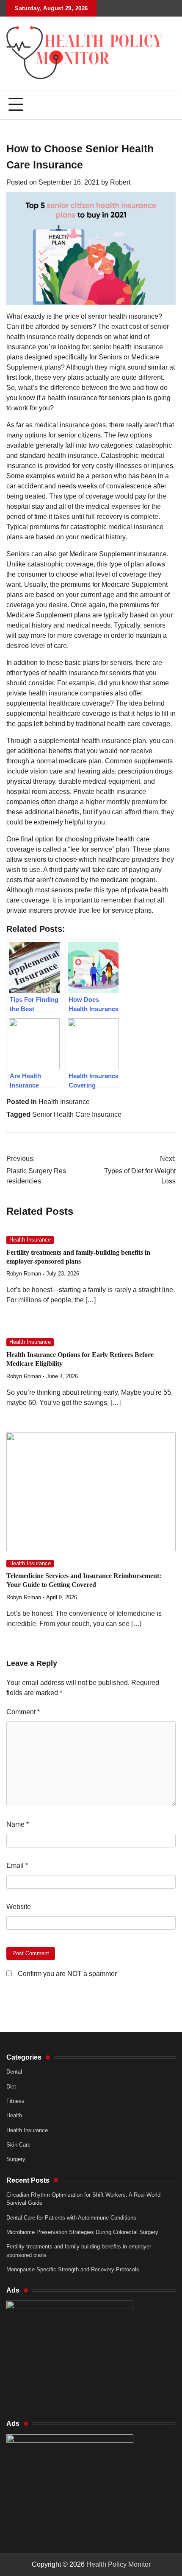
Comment (23, 1712)
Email (17, 1865)
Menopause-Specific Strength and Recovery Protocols (73, 2269)
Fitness (15, 2101)
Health (14, 2115)
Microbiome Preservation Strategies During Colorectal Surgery (82, 2232)
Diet (11, 2087)
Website (19, 1907)
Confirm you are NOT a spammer (66, 1974)
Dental (14, 2072)
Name (18, 1824)
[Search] (169, 105)
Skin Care (18, 2145)
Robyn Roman (24, 1274)
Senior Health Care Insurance (77, 1114)
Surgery (16, 2159)
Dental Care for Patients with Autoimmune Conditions (71, 2218)
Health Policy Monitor (119, 2564)
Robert (120, 182)
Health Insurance (64, 1102)
